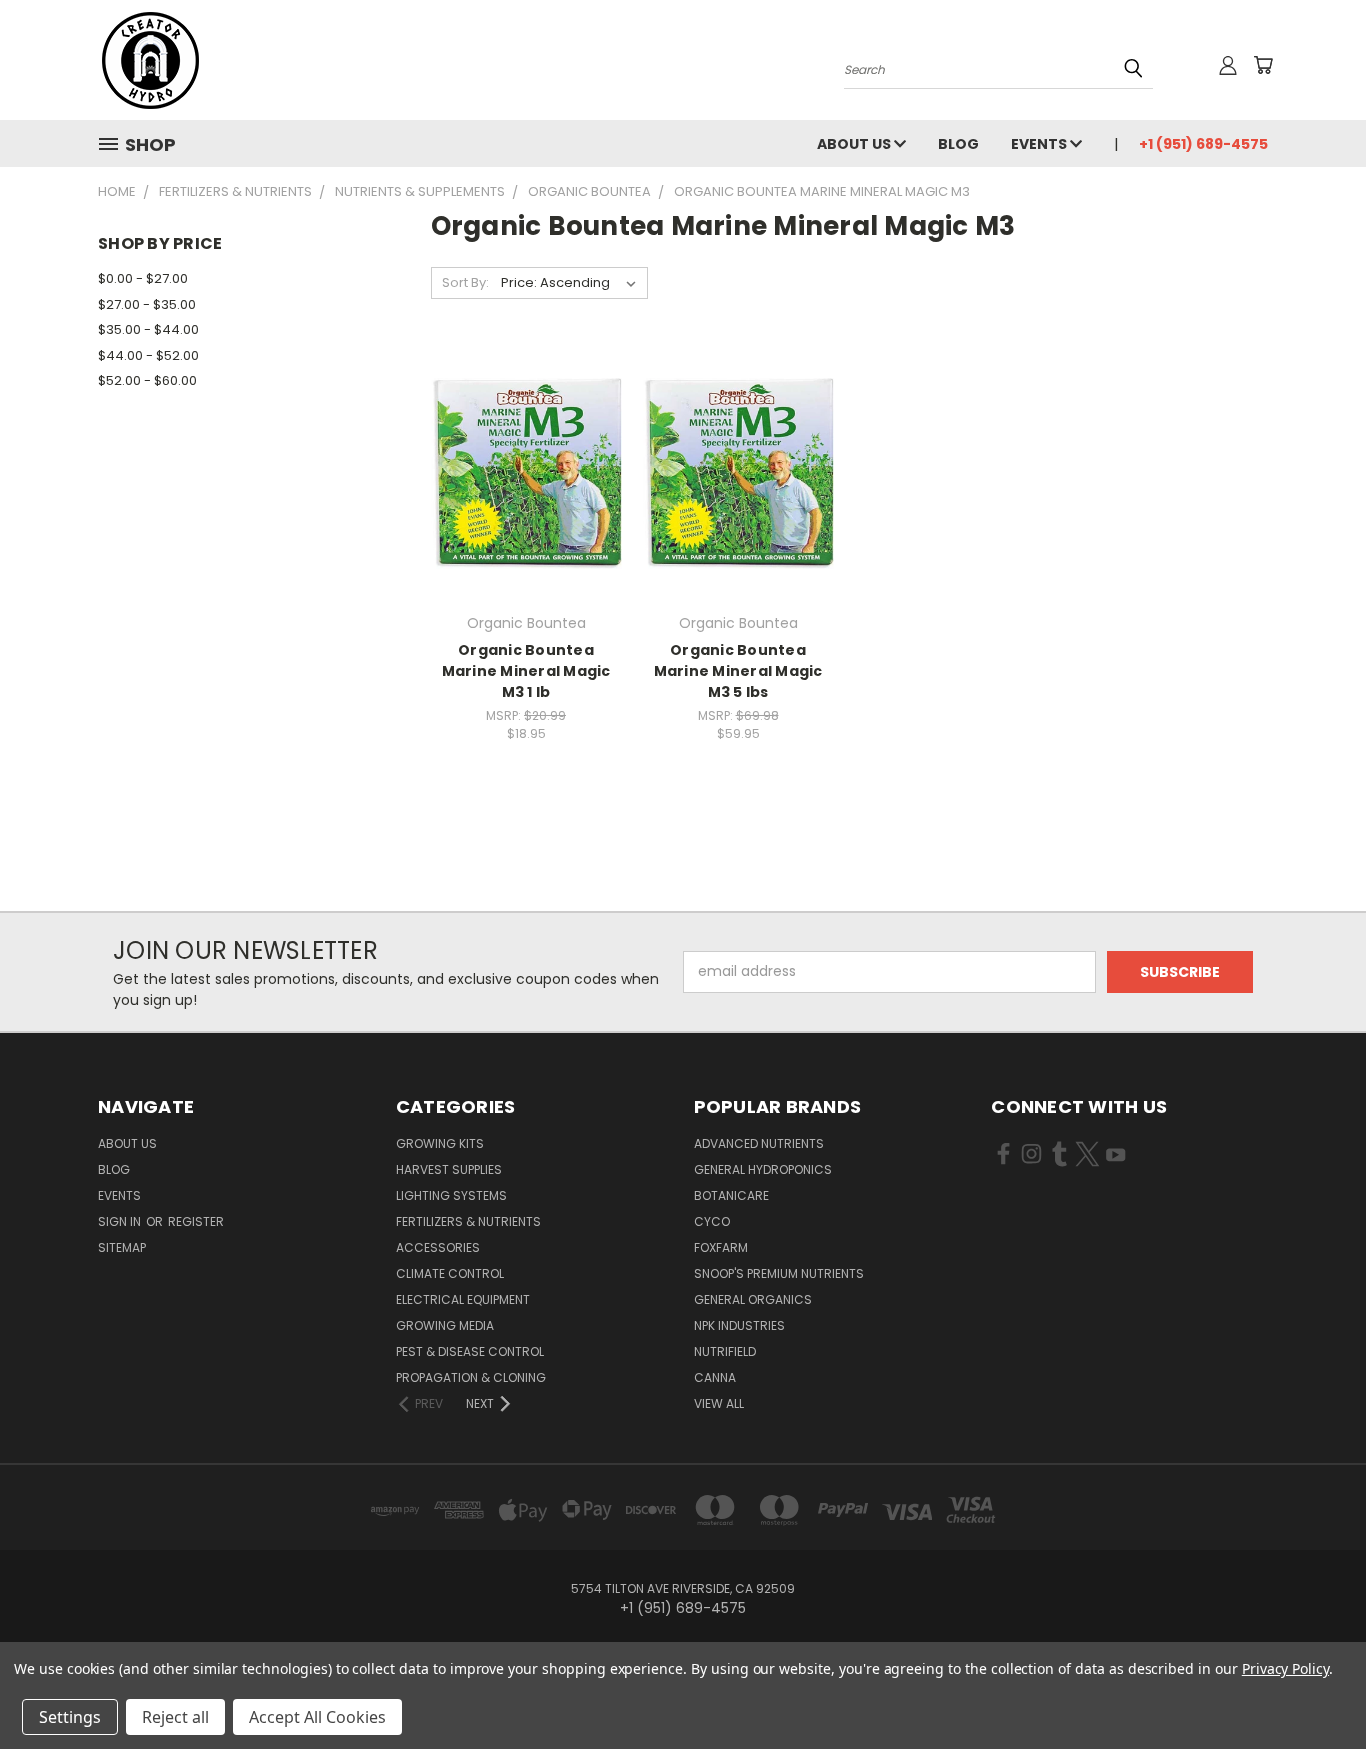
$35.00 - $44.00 (148, 329)
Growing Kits (440, 1143)
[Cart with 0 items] (1263, 65)
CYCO (712, 1221)
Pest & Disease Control (470, 1351)
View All (719, 1403)
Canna (715, 1377)
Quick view (526, 450)
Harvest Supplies (449, 1169)
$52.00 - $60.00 (147, 380)
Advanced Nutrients (759, 1143)
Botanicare (731, 1195)
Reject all (175, 1717)
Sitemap (122, 1247)
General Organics (753, 1299)
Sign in (121, 1221)
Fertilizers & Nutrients (468, 1221)
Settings (70, 1717)
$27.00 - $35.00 (147, 304)
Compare (519, 489)
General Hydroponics (763, 1169)
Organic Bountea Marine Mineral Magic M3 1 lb (526, 671)
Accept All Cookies (317, 1717)
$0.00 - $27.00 (143, 278)
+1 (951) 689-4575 (1203, 144)
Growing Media (445, 1325)
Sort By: (465, 282)
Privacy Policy (1285, 1668)
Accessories (438, 1247)
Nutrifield (725, 1351)
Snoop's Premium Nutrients (779, 1273)
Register (196, 1221)
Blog (958, 144)
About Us (855, 144)
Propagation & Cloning (471, 1377)
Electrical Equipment (463, 1299)
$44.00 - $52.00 (148, 355)
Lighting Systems (451, 1195)
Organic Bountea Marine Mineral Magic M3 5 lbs (738, 671)
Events (1040, 144)
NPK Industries (739, 1325)
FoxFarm (721, 1247)
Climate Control (450, 1273)
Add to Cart (738, 508)
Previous (1313, 1686)
